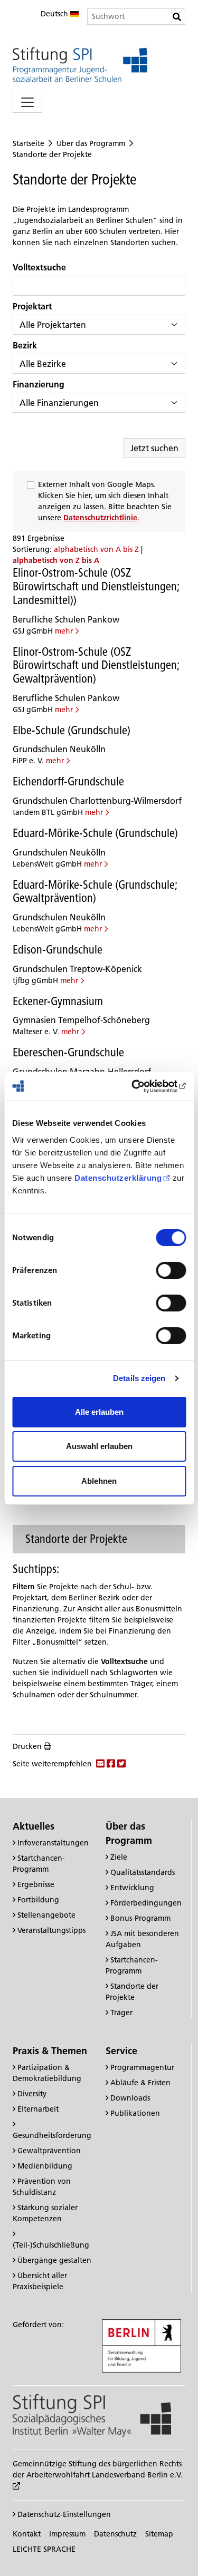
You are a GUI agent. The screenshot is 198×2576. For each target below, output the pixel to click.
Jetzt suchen (154, 448)
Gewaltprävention (49, 2151)
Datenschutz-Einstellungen (63, 2514)
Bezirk (25, 345)
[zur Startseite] (80, 65)
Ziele (119, 1857)
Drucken (27, 1746)
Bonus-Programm (140, 1918)
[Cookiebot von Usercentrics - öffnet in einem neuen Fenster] (141, 1086)
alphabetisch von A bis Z (97, 549)
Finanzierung (39, 384)
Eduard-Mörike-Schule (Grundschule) (95, 833)
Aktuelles (34, 1826)
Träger (121, 2013)
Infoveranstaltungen (53, 1843)
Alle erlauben (99, 1412)
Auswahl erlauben (99, 1446)
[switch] (171, 1270)
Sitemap (159, 2534)
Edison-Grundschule (58, 949)
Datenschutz (115, 2534)
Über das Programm (91, 143)
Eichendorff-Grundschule (68, 781)
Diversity (32, 2094)
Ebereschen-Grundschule (68, 1052)
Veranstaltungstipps (51, 1930)
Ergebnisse (36, 1884)
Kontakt (27, 2534)
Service (121, 2051)
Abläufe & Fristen (140, 2083)
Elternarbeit (38, 2109)
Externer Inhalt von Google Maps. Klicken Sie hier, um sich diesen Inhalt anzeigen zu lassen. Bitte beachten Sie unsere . (105, 501)
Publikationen (135, 2113)
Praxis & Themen (50, 2051)
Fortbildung (38, 1900)
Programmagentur (142, 2067)
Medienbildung (45, 2166)
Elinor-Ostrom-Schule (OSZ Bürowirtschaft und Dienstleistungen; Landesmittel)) (96, 586)
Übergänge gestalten (54, 2260)
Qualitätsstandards (143, 1872)
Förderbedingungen (146, 1903)
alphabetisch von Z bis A (56, 560)
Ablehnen (99, 1481)
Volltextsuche (39, 267)
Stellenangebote (46, 1915)
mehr (64, 631)
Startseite (29, 143)
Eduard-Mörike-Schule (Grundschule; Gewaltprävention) (95, 891)
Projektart (32, 306)
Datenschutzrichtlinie (100, 518)
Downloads (130, 2098)
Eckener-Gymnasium (58, 1001)
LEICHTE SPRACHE (44, 2549)
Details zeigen (139, 1378)
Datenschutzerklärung (118, 1178)
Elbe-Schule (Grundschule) (72, 730)
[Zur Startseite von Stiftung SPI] (92, 2415)
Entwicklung (132, 1888)
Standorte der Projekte (52, 154)
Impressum (67, 2534)
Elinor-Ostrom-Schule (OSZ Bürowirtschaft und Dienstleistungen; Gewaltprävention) (96, 665)
